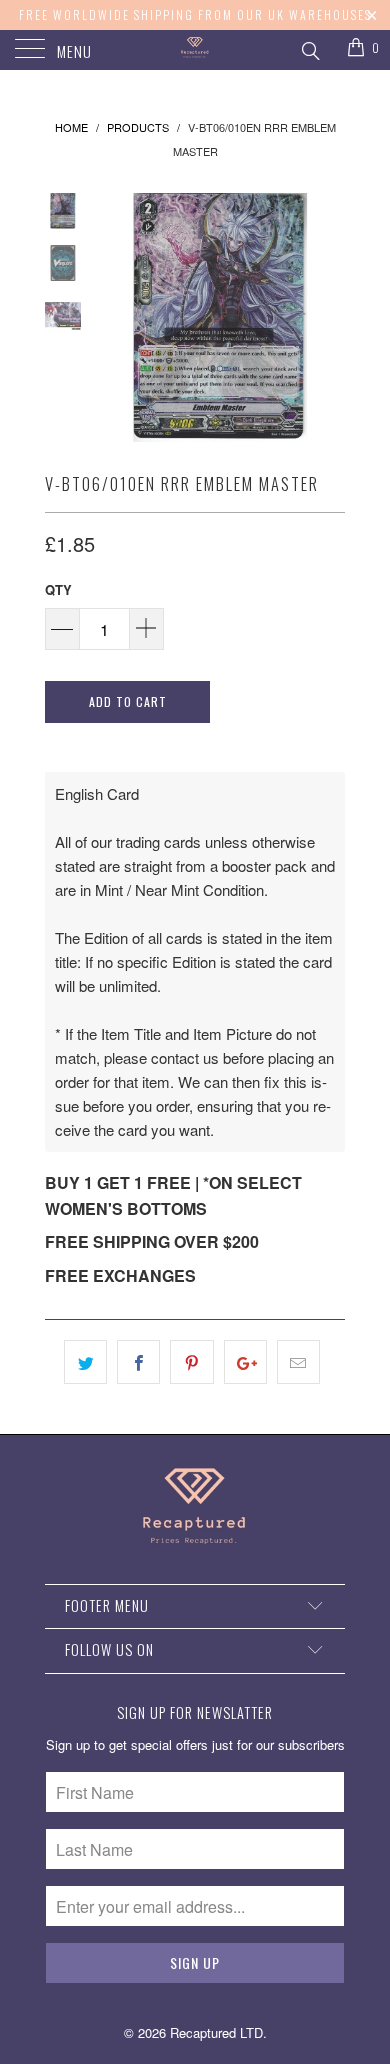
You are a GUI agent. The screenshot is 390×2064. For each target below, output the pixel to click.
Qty (58, 589)
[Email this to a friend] (298, 1362)
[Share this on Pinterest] (191, 1362)
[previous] (115, 317)
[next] (326, 317)
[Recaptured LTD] (195, 50)
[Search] (309, 48)
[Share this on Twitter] (85, 1362)
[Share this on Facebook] (138, 1362)
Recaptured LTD (216, 2032)
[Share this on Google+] (245, 1362)
